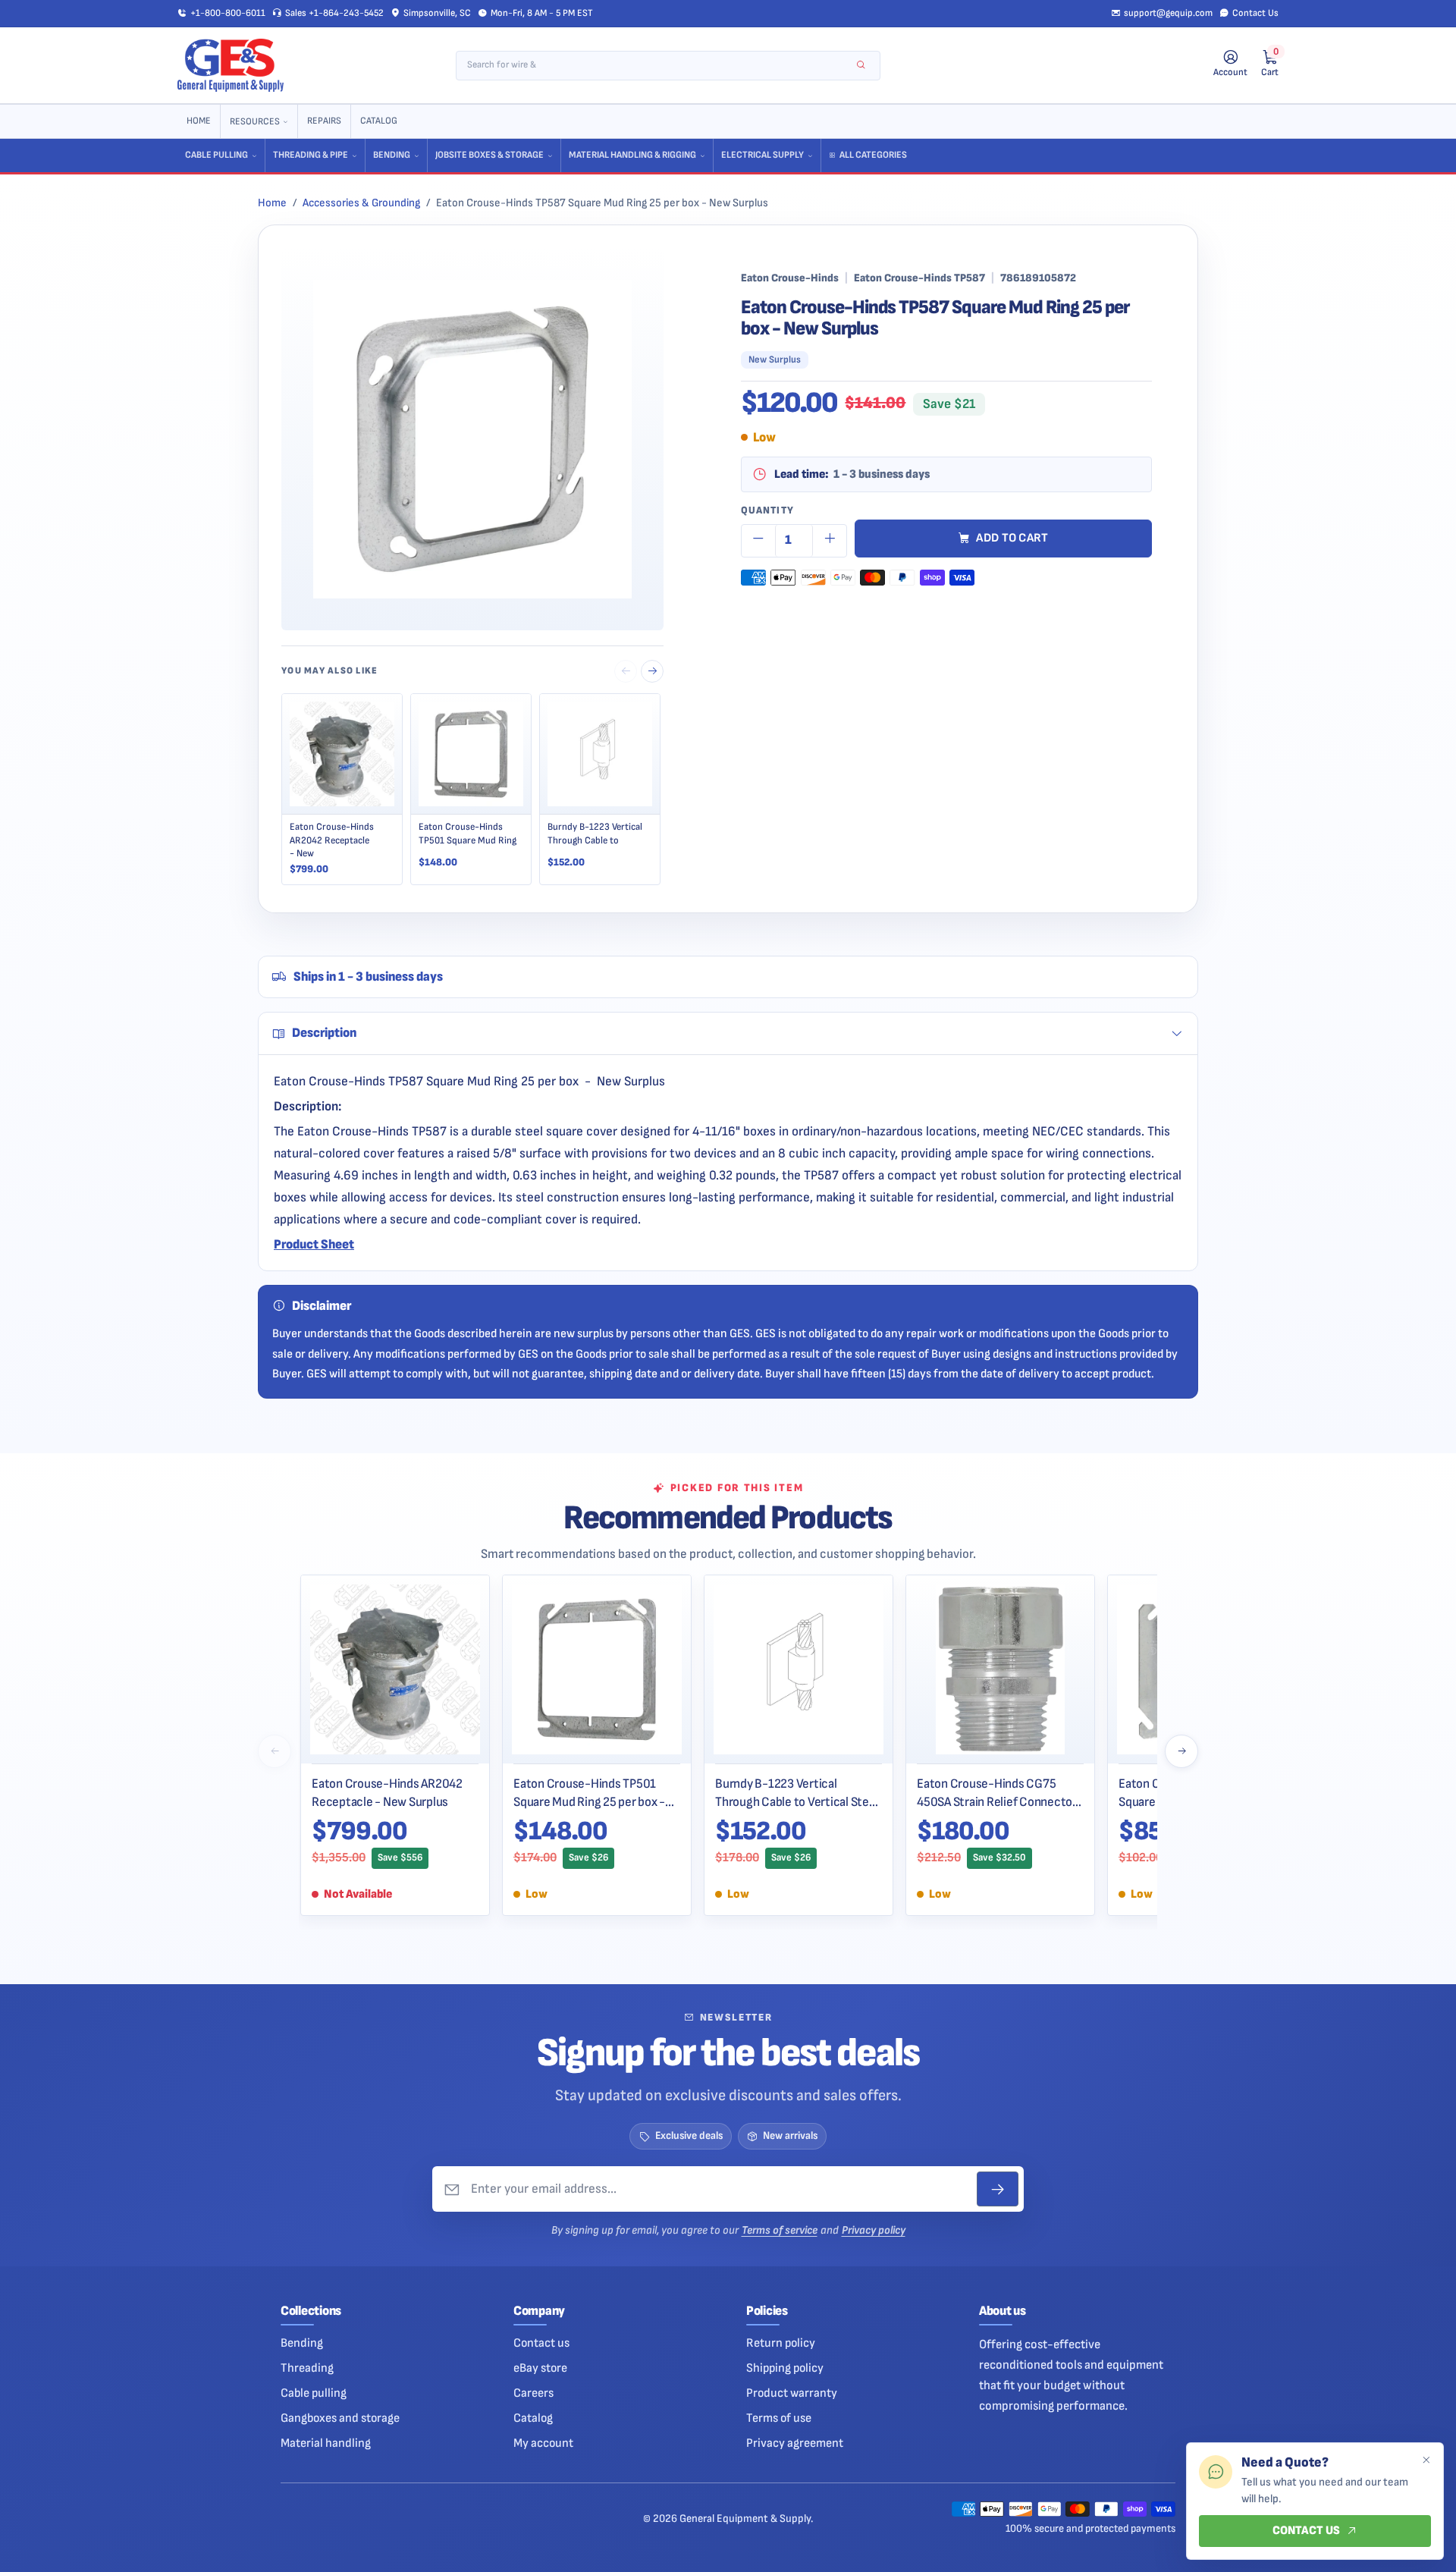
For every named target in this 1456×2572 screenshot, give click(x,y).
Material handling (326, 2443)
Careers (533, 2393)
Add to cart (1012, 538)
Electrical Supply (763, 155)
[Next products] (1181, 1751)
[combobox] (658, 66)
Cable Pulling (217, 155)
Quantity (767, 510)
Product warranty (792, 2393)
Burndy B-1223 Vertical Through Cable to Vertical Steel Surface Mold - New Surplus (797, 1793)
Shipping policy (785, 2368)
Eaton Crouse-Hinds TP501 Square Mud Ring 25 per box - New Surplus (589, 1793)
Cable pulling (314, 2393)
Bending (392, 155)
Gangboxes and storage (340, 2418)
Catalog (379, 121)
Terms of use (779, 2418)
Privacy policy (874, 2230)
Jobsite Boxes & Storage (490, 155)
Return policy (781, 2343)
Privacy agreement (795, 2443)
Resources (255, 122)
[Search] (861, 66)
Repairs (324, 121)
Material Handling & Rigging (632, 155)
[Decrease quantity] (758, 541)
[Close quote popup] (1426, 2461)
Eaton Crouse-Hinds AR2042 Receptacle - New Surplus (387, 1793)
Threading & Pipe (311, 155)
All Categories (873, 155)
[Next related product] (652, 671)
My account (543, 2443)
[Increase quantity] (830, 541)
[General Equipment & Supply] (231, 65)
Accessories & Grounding (361, 203)
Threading (307, 2368)
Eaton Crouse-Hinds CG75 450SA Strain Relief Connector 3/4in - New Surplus (997, 1793)
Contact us (541, 2343)
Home (199, 121)
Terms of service (780, 2230)
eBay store (540, 2368)
